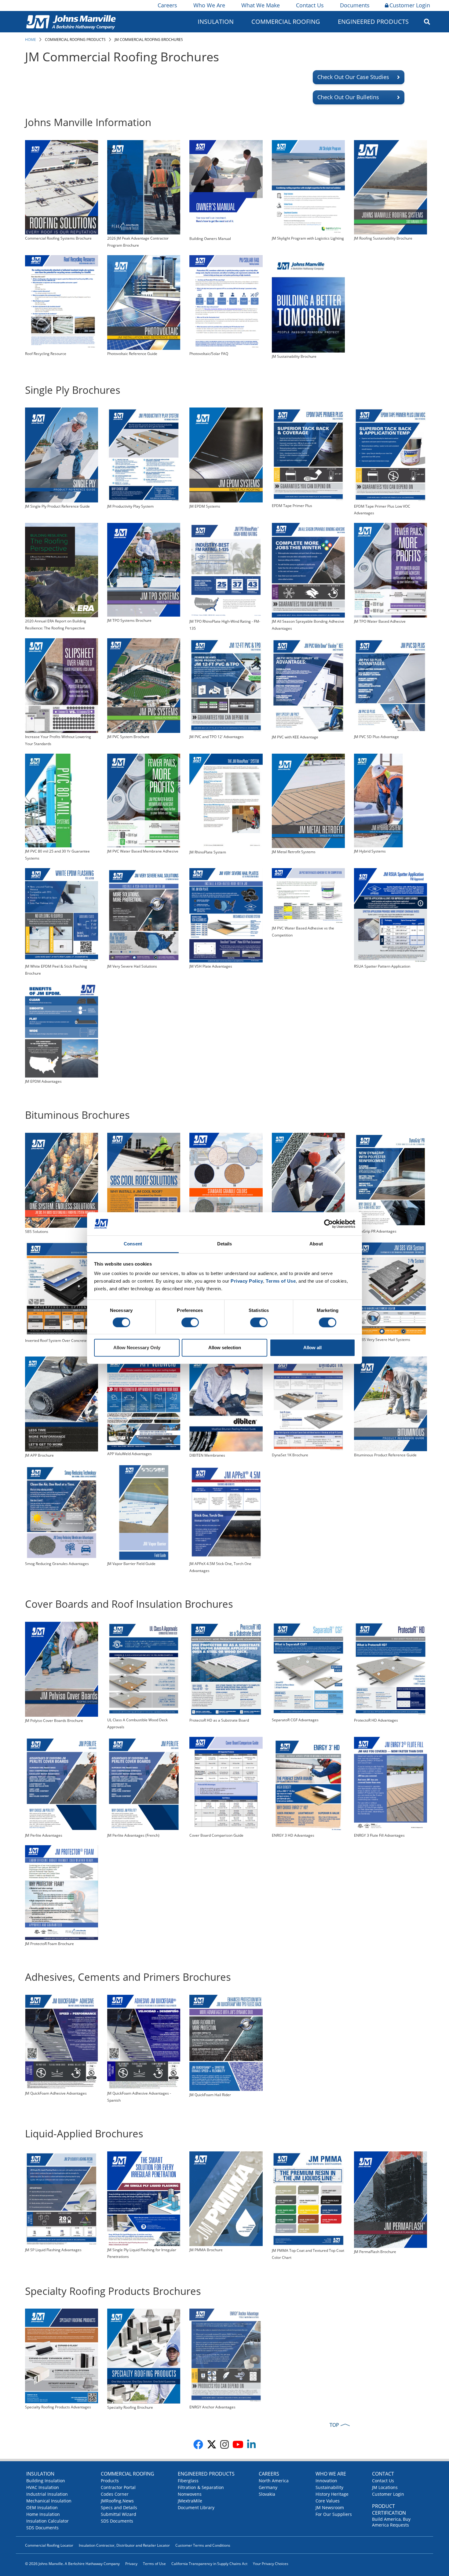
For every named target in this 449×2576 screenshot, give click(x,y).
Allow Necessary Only (137, 1348)
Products (110, 2481)
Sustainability (329, 2487)
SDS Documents (42, 2528)
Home (31, 40)
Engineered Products (206, 2474)
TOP (334, 2425)
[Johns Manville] (71, 22)
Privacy (131, 2564)
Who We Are (209, 5)
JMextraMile (190, 2501)
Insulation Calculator (47, 2521)
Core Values (328, 2501)
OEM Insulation (42, 2507)
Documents (355, 5)
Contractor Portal (118, 2487)
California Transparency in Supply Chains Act (209, 2564)
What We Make (261, 5)
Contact (383, 2474)
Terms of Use (154, 2564)
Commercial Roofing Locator (49, 2545)
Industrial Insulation (47, 2494)
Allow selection (225, 1348)
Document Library (196, 2507)
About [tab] (316, 1244)
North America (274, 2481)
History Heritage (332, 2494)
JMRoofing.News (117, 2501)
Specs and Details (119, 2507)
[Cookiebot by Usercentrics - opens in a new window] (329, 1224)
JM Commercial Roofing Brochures (149, 40)
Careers (167, 5)
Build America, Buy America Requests (391, 2522)
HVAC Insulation (43, 2487)
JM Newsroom (330, 2507)
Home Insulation (43, 2514)
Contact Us (310, 5)
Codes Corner (115, 2494)
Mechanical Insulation (49, 2501)
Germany (268, 2487)
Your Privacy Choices (271, 2564)
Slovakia (267, 2494)
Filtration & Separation (201, 2487)
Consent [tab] (133, 1244)
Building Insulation (46, 2481)
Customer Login (410, 5)
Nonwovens (190, 2494)
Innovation (326, 2481)
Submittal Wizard (119, 2514)
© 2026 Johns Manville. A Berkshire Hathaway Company (72, 2564)
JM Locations (385, 2487)
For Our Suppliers (334, 2514)
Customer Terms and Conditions (203, 2545)
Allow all (312, 1348)
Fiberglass (188, 2481)
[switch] (190, 1322)
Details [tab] (225, 1244)
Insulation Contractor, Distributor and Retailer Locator (124, 2545)
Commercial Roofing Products (75, 40)
